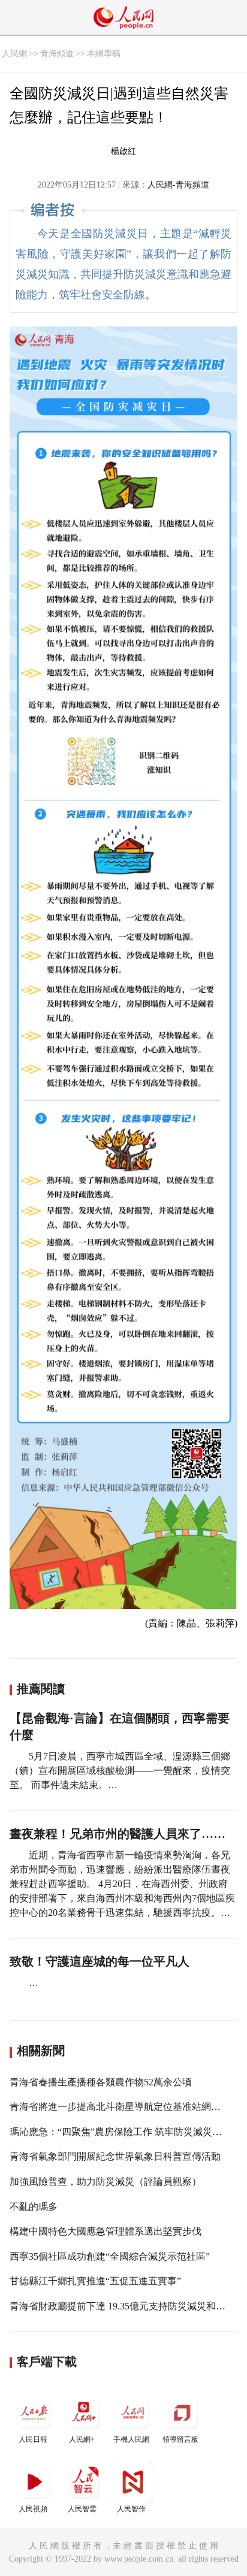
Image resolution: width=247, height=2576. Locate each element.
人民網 (14, 54)
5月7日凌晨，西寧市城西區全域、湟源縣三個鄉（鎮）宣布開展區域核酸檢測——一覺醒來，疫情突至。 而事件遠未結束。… (120, 1771)
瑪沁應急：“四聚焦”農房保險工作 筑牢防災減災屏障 (121, 2132)
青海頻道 (57, 54)
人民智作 (131, 2509)
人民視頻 (33, 2509)
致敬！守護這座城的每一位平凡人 (100, 1961)
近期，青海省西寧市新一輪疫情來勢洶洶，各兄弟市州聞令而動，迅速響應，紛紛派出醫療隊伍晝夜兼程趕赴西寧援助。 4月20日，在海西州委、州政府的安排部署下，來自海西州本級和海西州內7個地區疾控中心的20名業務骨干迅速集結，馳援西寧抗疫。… (122, 1884)
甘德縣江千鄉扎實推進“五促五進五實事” (95, 2281)
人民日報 (33, 2439)
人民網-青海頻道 (178, 185)
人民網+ (82, 2439)
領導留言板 (180, 2439)
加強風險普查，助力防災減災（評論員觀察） (106, 2182)
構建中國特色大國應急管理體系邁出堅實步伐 (106, 2231)
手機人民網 (131, 2439)
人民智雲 (82, 2509)
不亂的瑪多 (34, 2207)
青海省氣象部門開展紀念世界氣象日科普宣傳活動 (115, 2156)
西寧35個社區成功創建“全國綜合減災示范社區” (110, 2256)
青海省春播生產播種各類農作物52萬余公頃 (101, 2082)
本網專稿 (104, 54)
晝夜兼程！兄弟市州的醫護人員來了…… (118, 1834)
